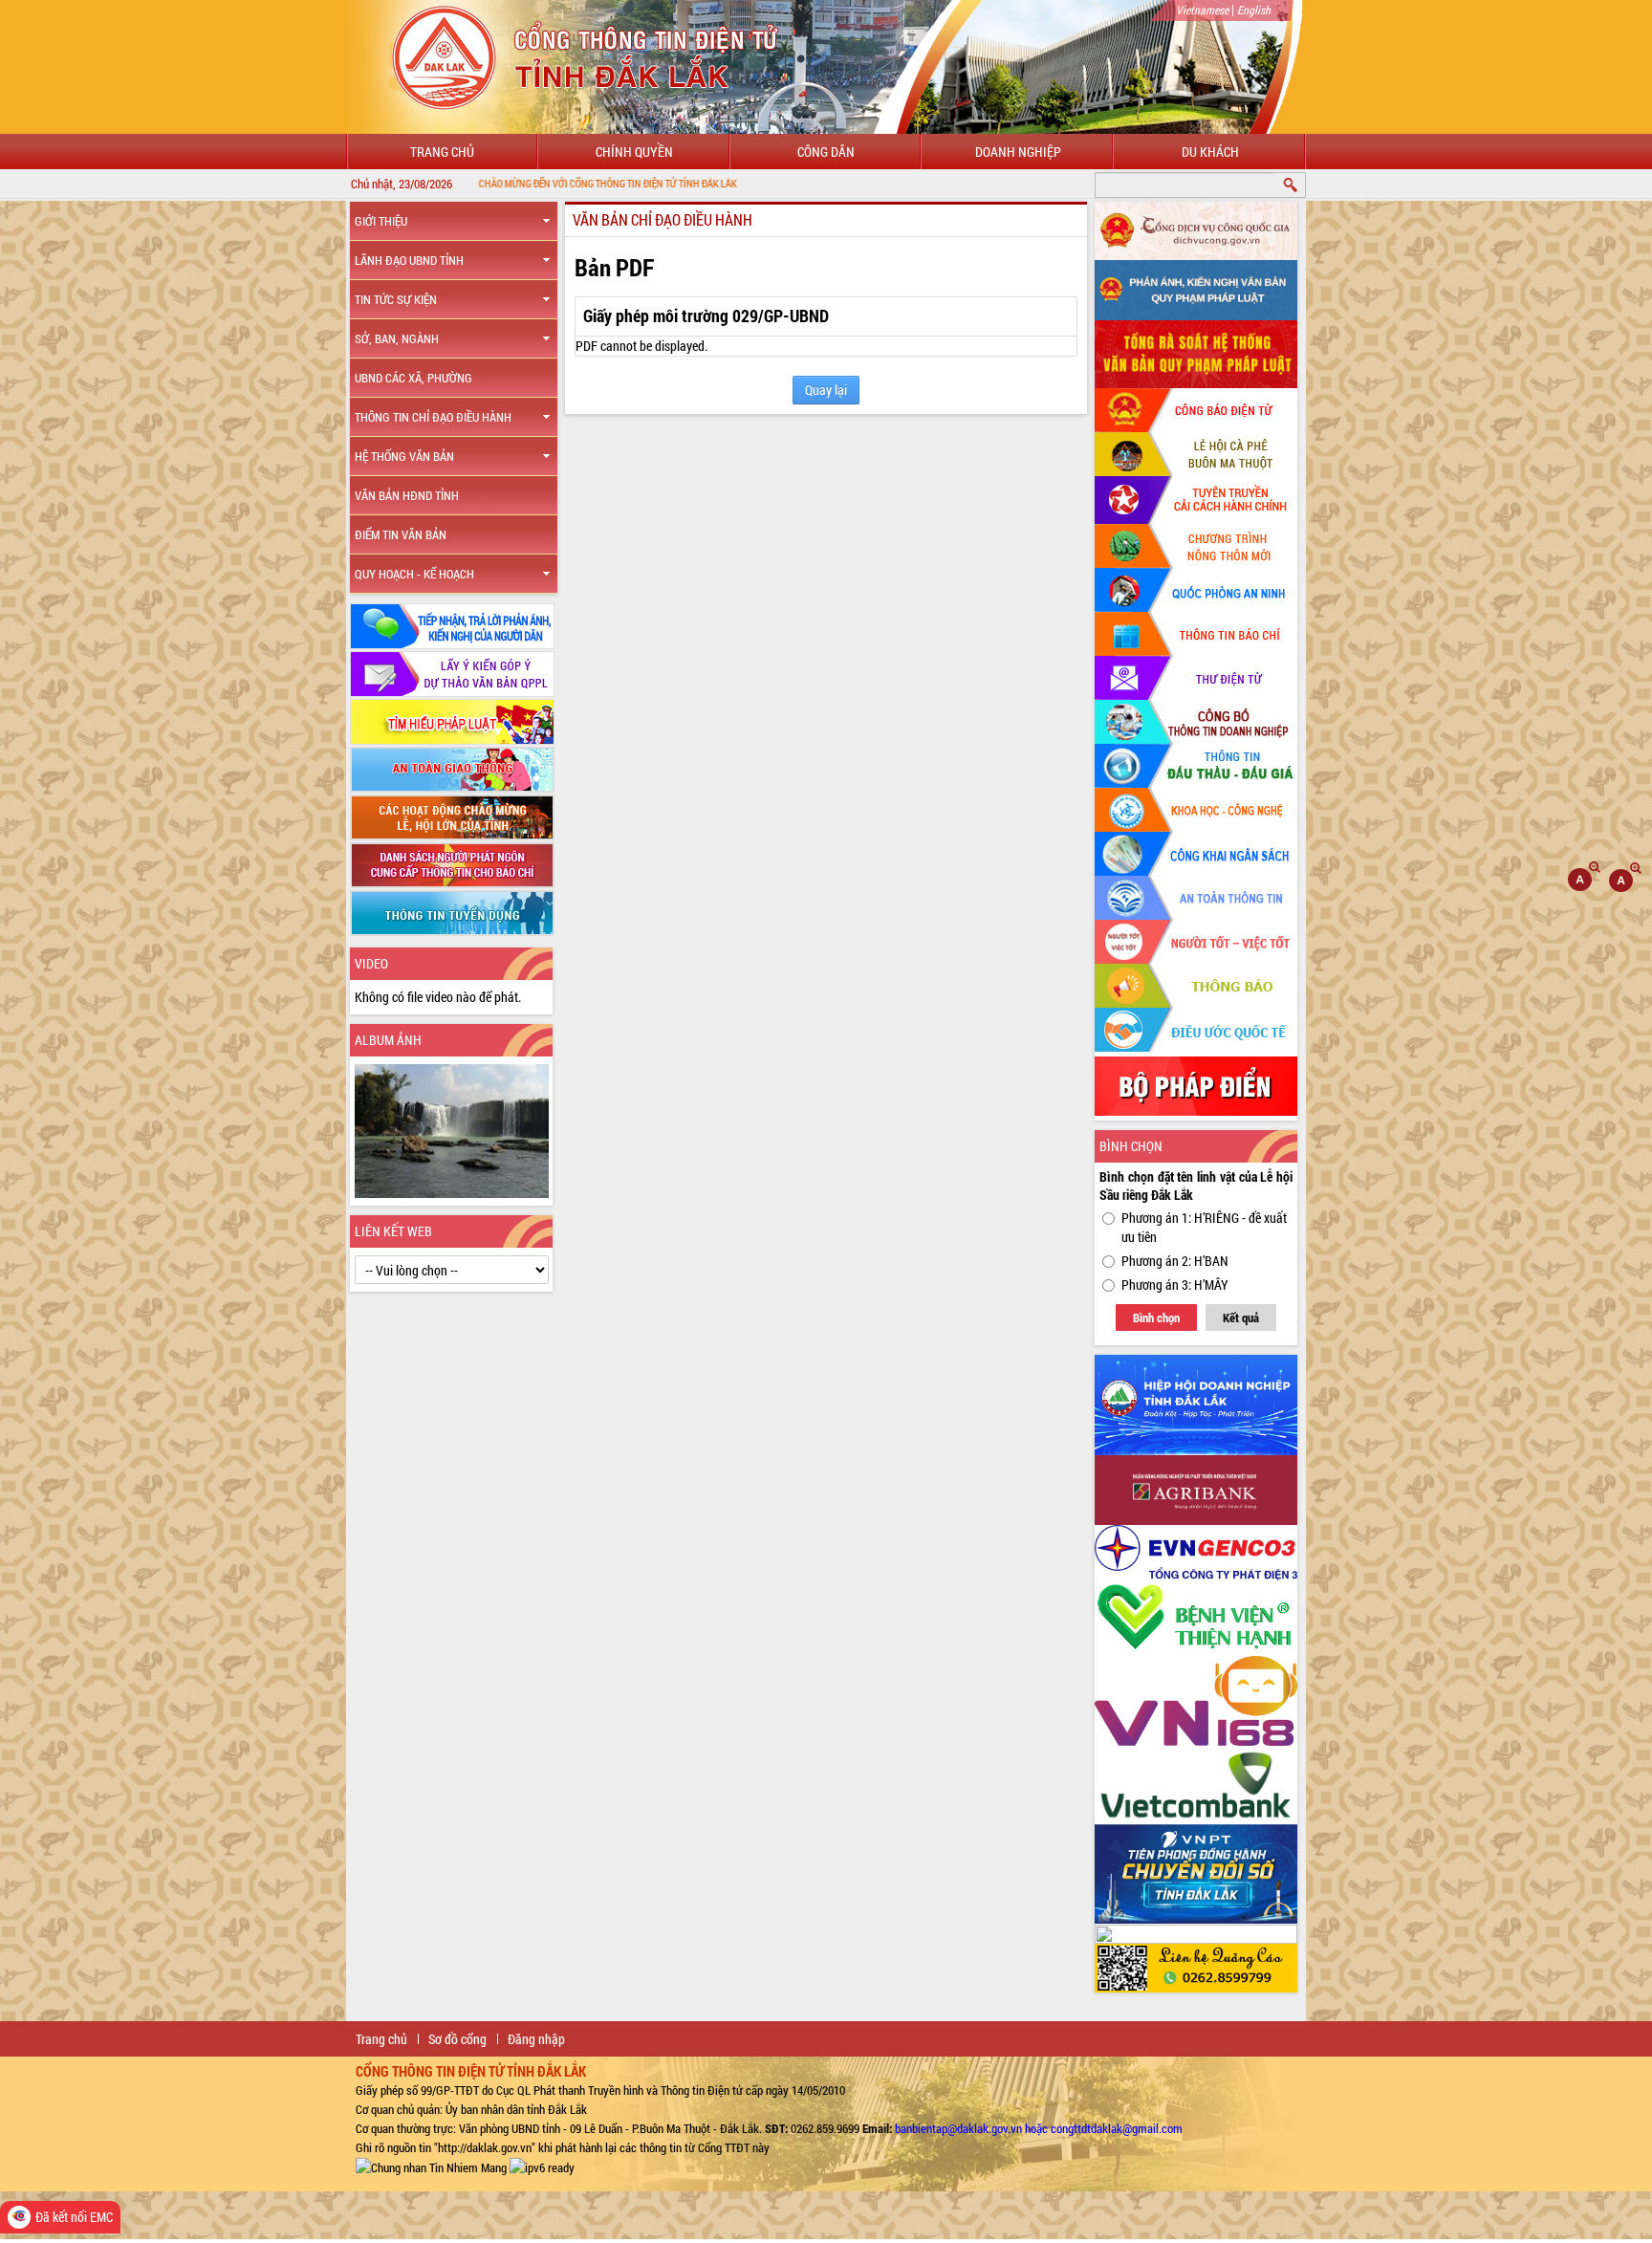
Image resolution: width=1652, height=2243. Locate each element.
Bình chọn (1156, 1317)
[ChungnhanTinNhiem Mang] (431, 2167)
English (1254, 10)
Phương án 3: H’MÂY (1175, 1285)
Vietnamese (1202, 10)
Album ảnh (388, 1040)
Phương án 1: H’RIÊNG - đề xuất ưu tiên (1204, 1227)
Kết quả (1241, 1317)
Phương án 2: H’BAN (1175, 1261)
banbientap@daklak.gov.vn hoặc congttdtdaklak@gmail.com (1039, 2128)
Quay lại (826, 390)
